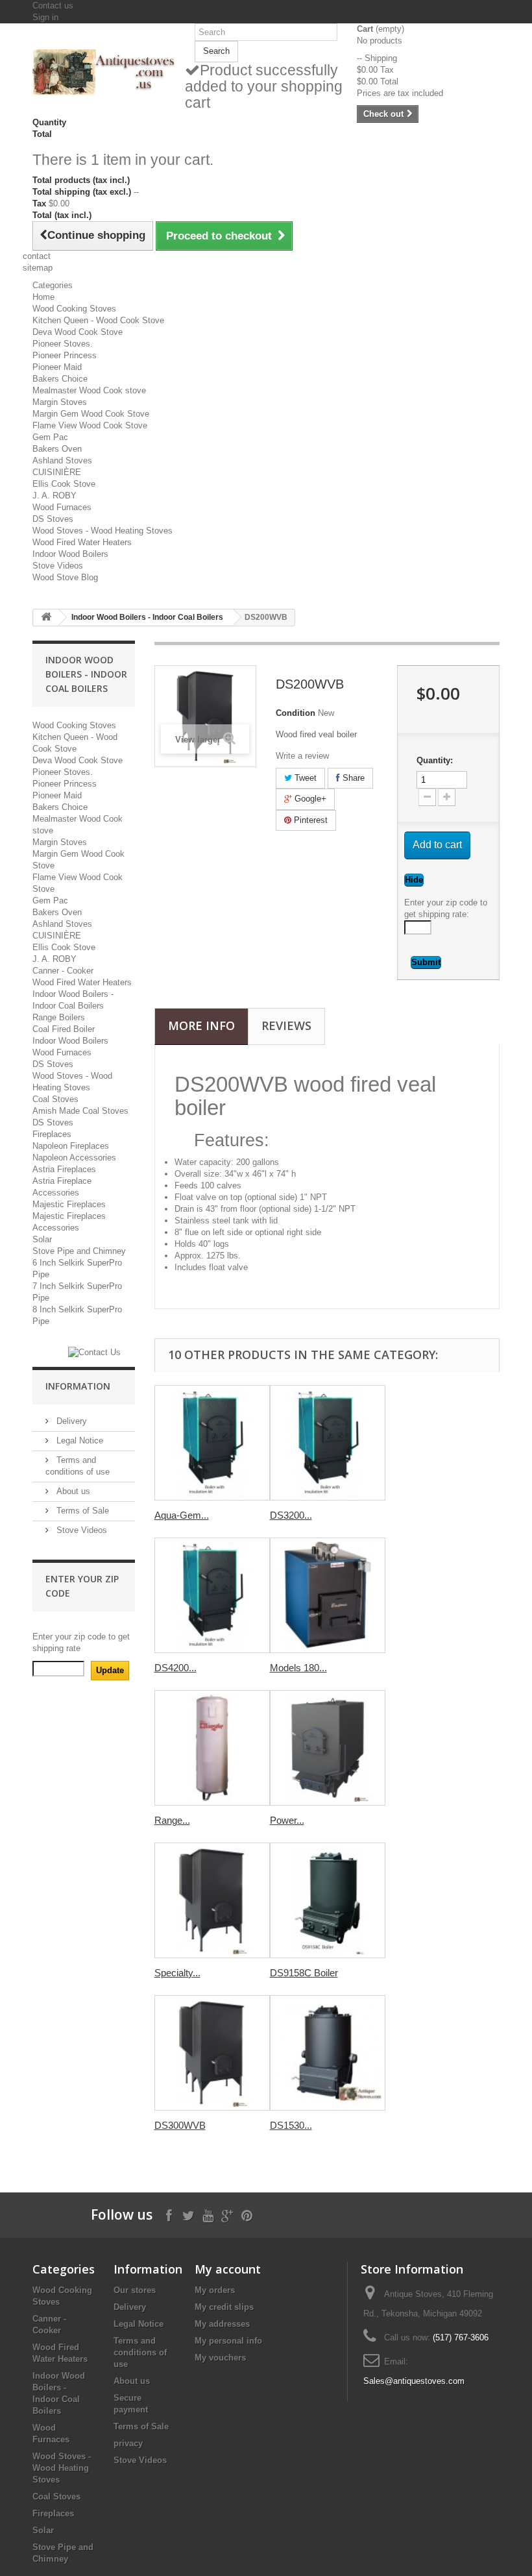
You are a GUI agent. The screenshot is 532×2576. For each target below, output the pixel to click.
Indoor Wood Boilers (70, 554)
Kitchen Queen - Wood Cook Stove (98, 320)
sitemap (38, 268)
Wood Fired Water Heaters (82, 542)
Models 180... (298, 1668)
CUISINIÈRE (57, 472)
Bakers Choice (60, 379)
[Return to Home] (46, 618)
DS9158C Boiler (304, 1973)
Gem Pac (50, 437)
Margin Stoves (60, 402)
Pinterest (309, 820)
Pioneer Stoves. (63, 344)
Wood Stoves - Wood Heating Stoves (103, 531)
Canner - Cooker (63, 971)
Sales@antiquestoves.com (414, 2381)
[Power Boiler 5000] (328, 1748)
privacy (128, 2443)
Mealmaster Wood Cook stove (89, 390)
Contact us (53, 6)
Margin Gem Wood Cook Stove (91, 414)
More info (201, 1025)
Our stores (135, 2290)
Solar (42, 1239)
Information (78, 1386)
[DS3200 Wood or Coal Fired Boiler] (328, 1443)
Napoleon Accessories (74, 1158)
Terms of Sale (81, 1511)
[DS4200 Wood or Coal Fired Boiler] (212, 1595)
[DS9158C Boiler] (328, 1900)
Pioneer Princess (65, 355)
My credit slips (224, 2307)
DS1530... (291, 2125)
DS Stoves (53, 519)
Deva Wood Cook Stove (78, 332)
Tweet (304, 778)
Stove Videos (58, 566)
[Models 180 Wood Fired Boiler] (328, 1595)
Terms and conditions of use (140, 2352)
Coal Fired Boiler (64, 1029)
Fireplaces (52, 1134)
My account (228, 2269)
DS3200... (291, 1515)
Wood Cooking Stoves (74, 309)
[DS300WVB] (212, 2053)
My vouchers (220, 2358)
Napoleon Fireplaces (71, 1146)
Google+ (309, 799)
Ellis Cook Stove (64, 484)
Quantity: (435, 760)
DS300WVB (180, 2125)
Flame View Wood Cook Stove (90, 425)
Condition (296, 713)
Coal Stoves (55, 1099)
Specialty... (177, 1973)
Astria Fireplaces (64, 1169)
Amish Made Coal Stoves (80, 1111)
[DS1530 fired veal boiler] (328, 2053)
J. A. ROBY (54, 496)
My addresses (222, 2324)
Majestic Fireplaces (69, 1204)
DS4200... (175, 1668)
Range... (172, 1820)
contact (37, 256)
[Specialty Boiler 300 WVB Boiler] (212, 1900)
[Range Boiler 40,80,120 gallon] (212, 1748)
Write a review (302, 756)
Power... (287, 1820)
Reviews (286, 1025)
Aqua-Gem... (182, 1515)
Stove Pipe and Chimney (79, 1251)
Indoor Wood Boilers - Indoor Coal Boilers (147, 617)
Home (43, 297)
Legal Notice (79, 1441)
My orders (215, 2290)
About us (72, 1491)
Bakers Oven (57, 449)
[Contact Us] (94, 1352)
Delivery (70, 1421)
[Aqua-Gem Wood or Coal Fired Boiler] (212, 1443)
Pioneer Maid (57, 367)
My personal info (228, 2341)
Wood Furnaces (62, 507)
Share (352, 778)
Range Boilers (59, 1017)
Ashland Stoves (62, 460)
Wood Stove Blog (65, 577)
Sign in (45, 17)
